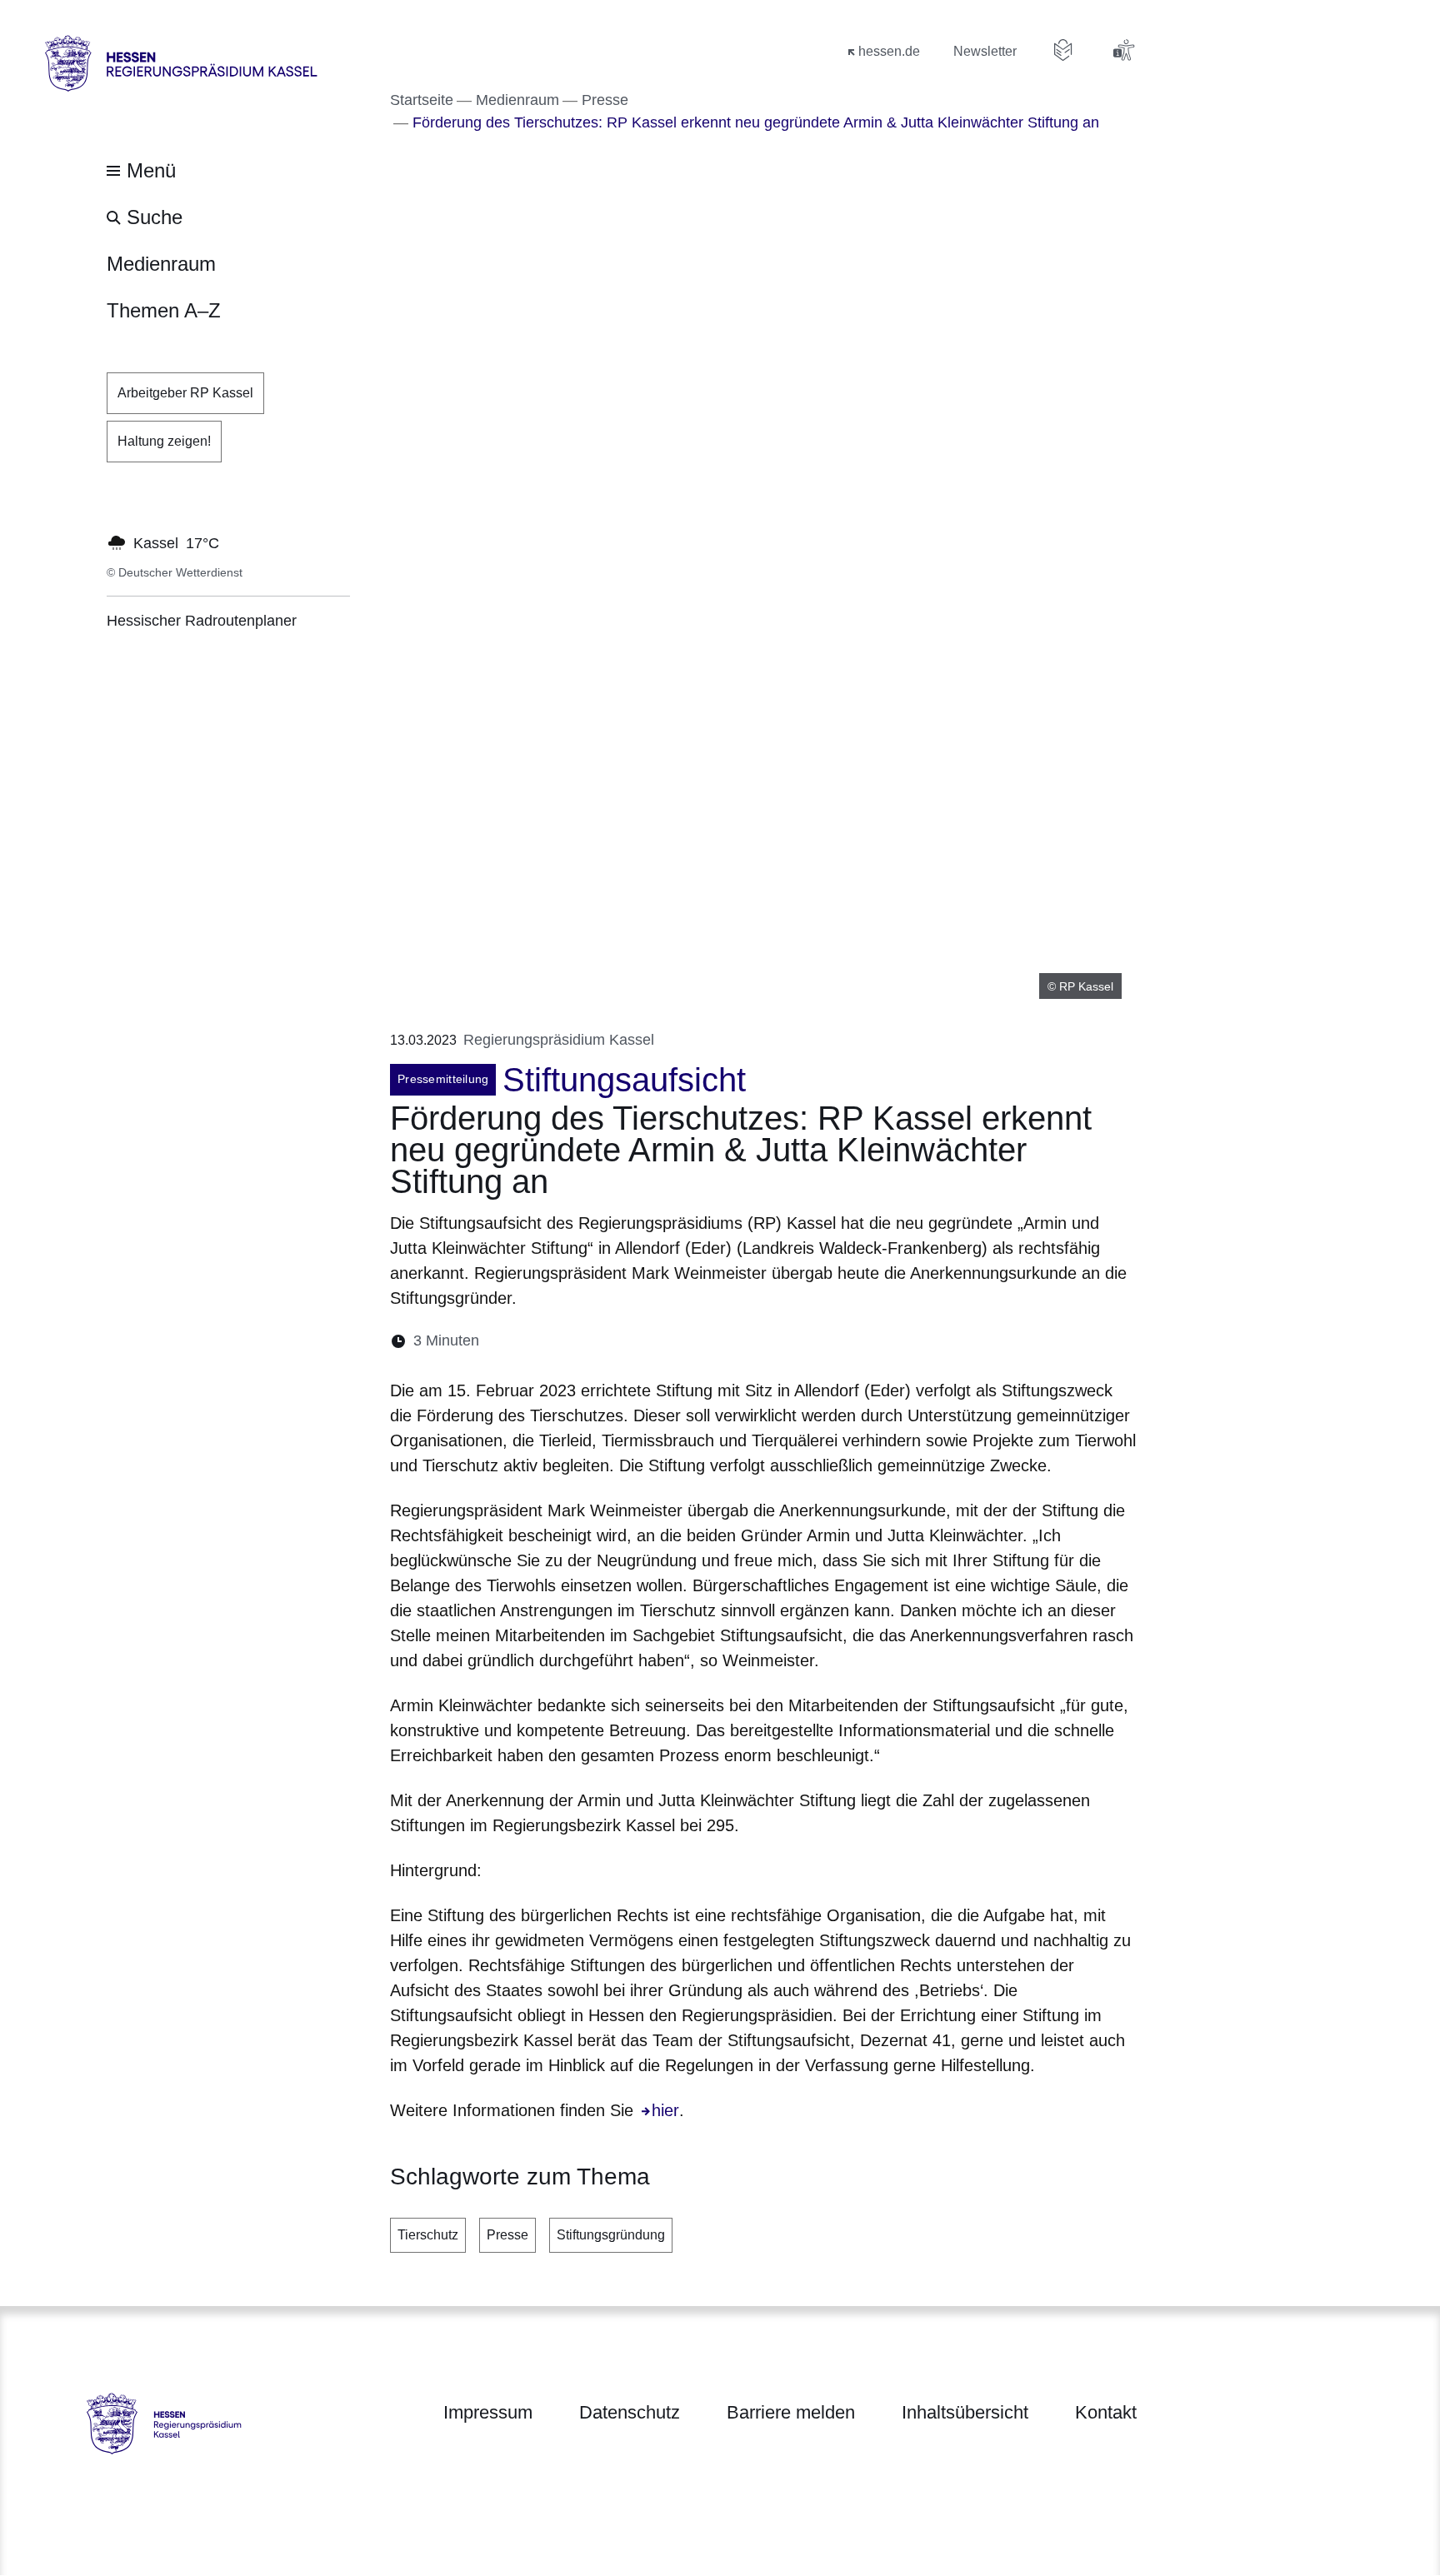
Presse (507, 2235)
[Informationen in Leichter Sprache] (1063, 50)
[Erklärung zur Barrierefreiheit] (1123, 50)
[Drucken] (635, 1341)
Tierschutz (428, 2235)
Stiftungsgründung (611, 2235)
